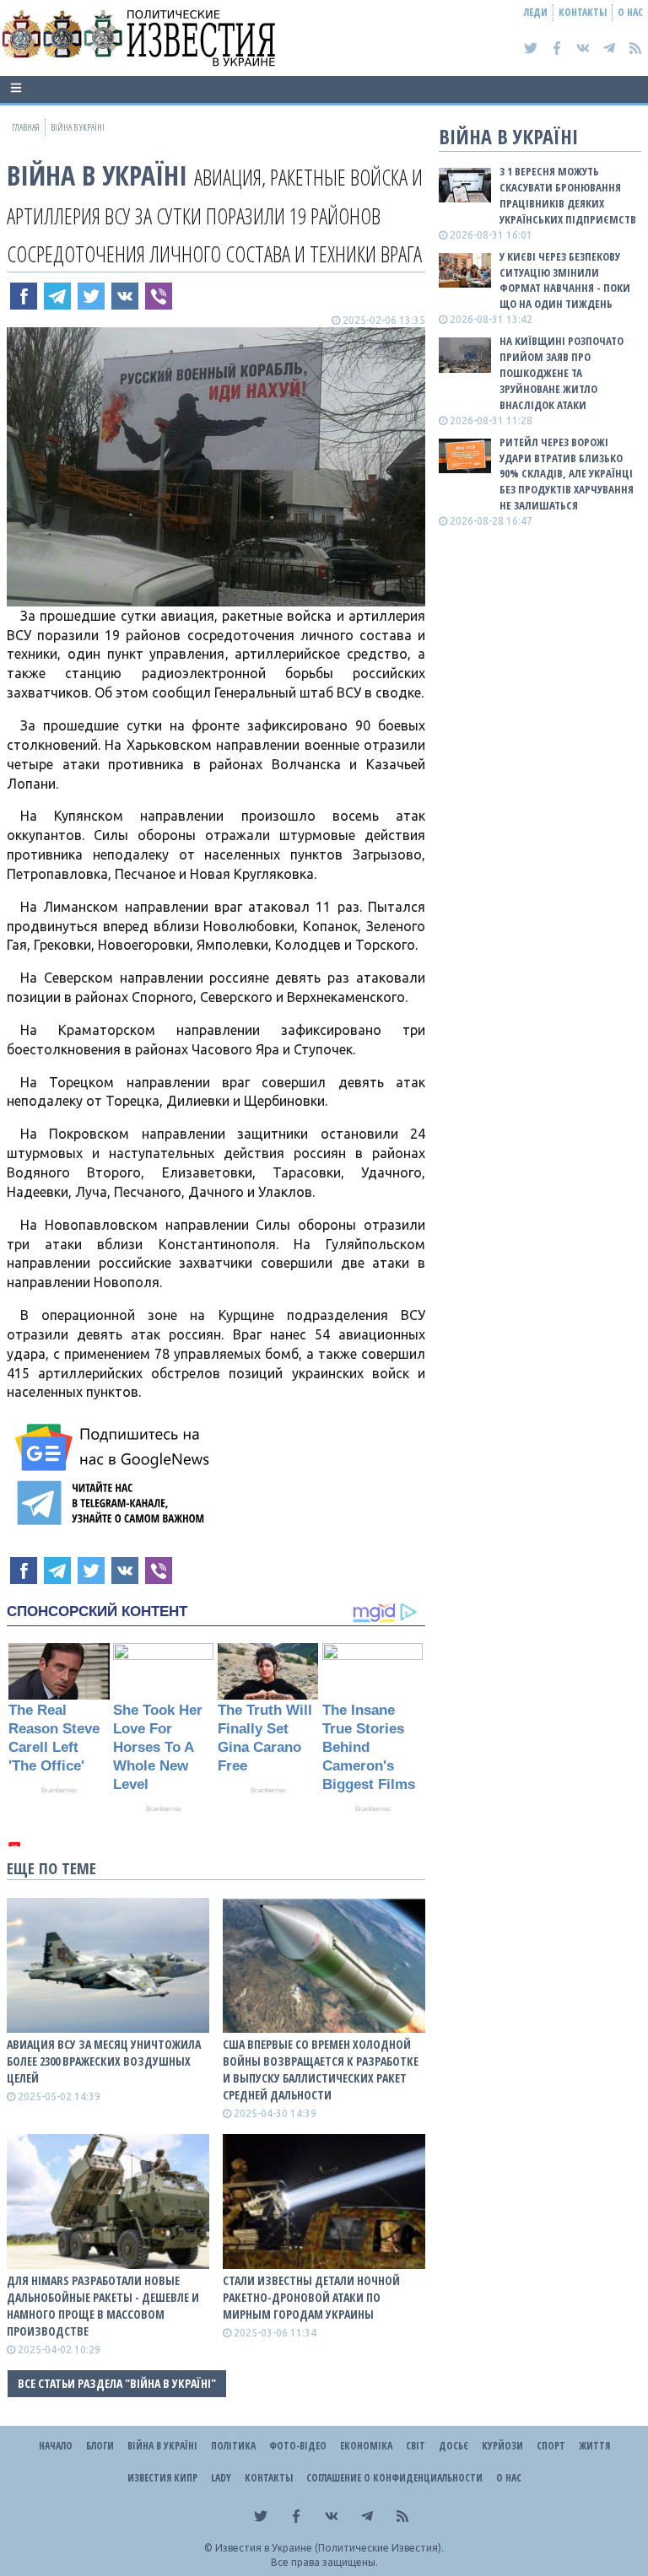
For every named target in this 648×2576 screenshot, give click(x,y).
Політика (233, 2446)
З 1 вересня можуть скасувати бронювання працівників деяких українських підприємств (568, 195)
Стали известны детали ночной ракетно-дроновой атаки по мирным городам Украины (311, 2297)
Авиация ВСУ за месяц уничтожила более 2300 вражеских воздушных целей (104, 2061)
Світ (416, 2446)
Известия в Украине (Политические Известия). (329, 2548)
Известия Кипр (162, 2478)
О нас (630, 12)
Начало (56, 2446)
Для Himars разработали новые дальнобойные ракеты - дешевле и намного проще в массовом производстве (103, 2306)
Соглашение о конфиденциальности (394, 2478)
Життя (594, 2446)
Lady (221, 2478)
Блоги (100, 2446)
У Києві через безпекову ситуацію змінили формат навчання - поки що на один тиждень (565, 280)
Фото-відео (298, 2446)
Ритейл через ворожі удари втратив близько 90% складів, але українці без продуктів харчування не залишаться (567, 474)
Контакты (583, 12)
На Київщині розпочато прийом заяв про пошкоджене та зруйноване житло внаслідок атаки (562, 372)
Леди (536, 12)
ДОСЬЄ (454, 2446)
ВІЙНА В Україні (97, 175)
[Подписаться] (115, 1447)
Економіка (366, 2446)
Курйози (502, 2446)
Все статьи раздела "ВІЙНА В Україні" (117, 2383)
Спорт (551, 2446)
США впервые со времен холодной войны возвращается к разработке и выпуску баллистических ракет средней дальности (321, 2069)
